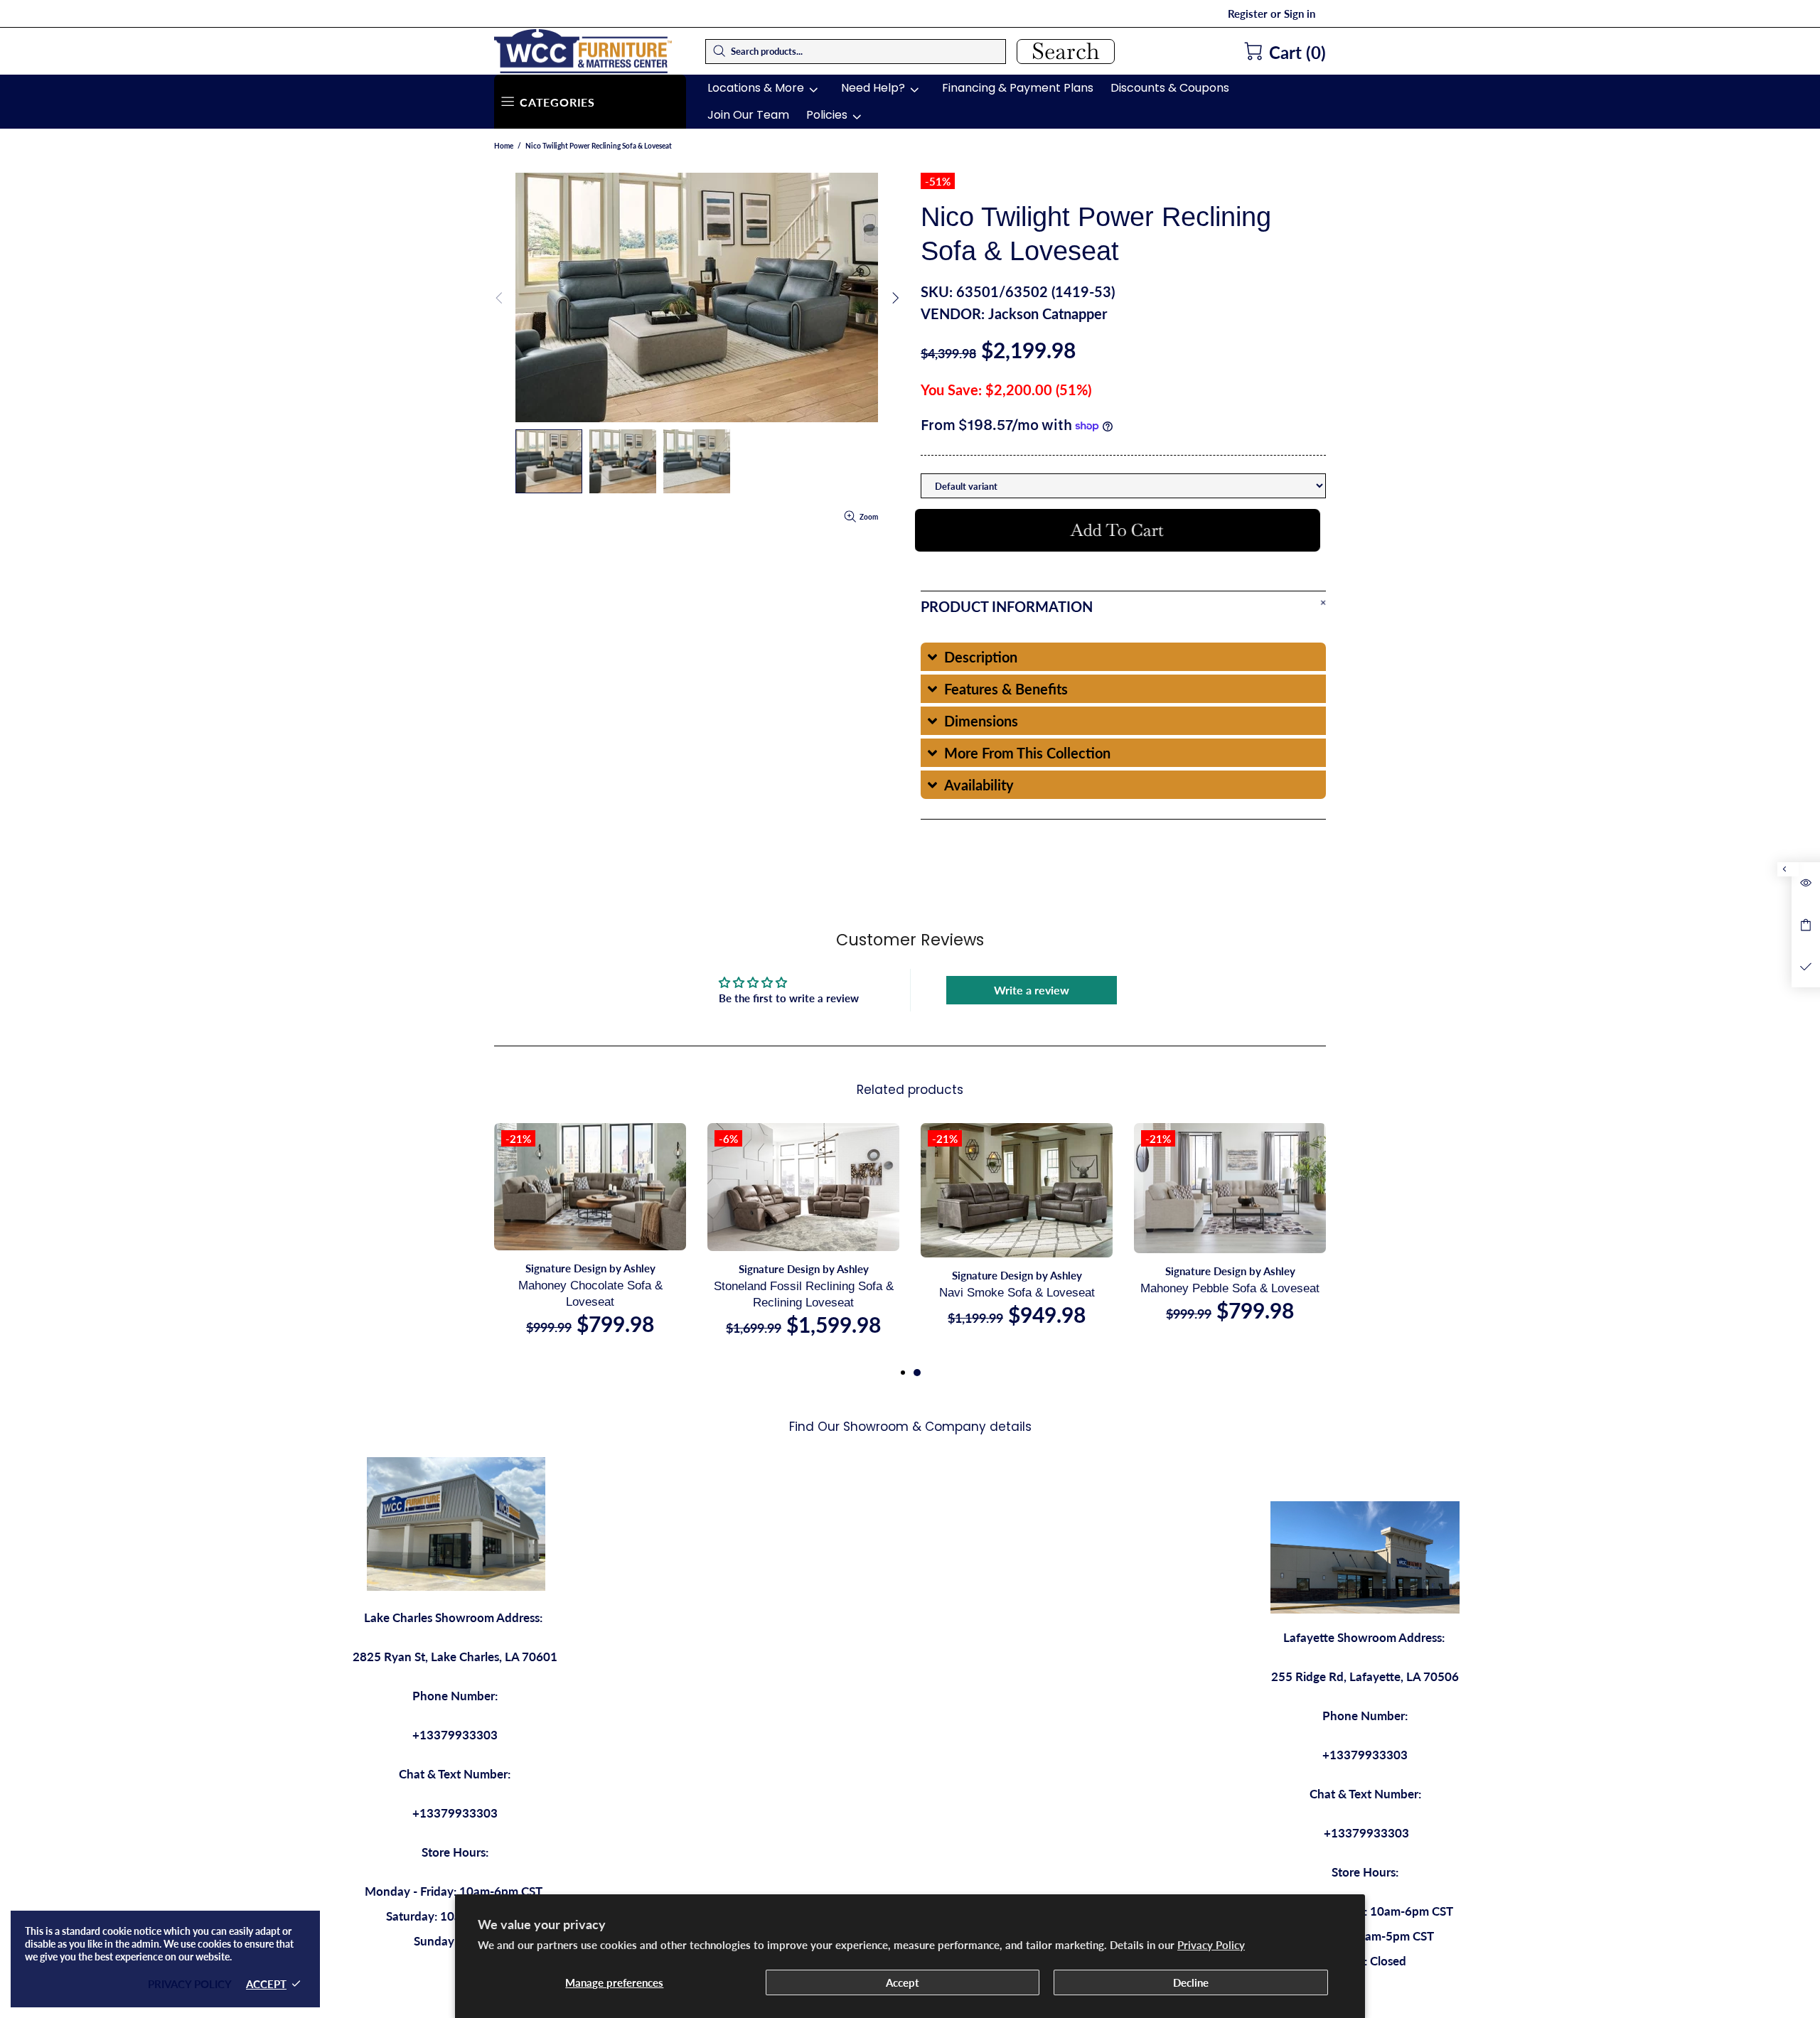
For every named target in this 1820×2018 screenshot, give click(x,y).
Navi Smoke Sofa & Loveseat (1017, 1293)
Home (504, 146)
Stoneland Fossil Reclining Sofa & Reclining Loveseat (804, 1294)
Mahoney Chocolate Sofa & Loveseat (590, 1294)
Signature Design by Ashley (590, 1268)
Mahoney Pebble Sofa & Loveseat (1230, 1288)
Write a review (1032, 990)
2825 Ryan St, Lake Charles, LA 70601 (455, 1657)
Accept (903, 1982)
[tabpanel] (1017, 1239)
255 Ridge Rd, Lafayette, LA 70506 (1365, 1676)
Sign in (1300, 14)
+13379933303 (455, 1735)
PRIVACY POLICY (190, 1984)
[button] (1123, 657)
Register (1248, 14)
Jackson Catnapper (1048, 313)
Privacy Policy (1211, 1945)
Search (1066, 52)
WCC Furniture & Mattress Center (583, 51)
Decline (1191, 1982)
